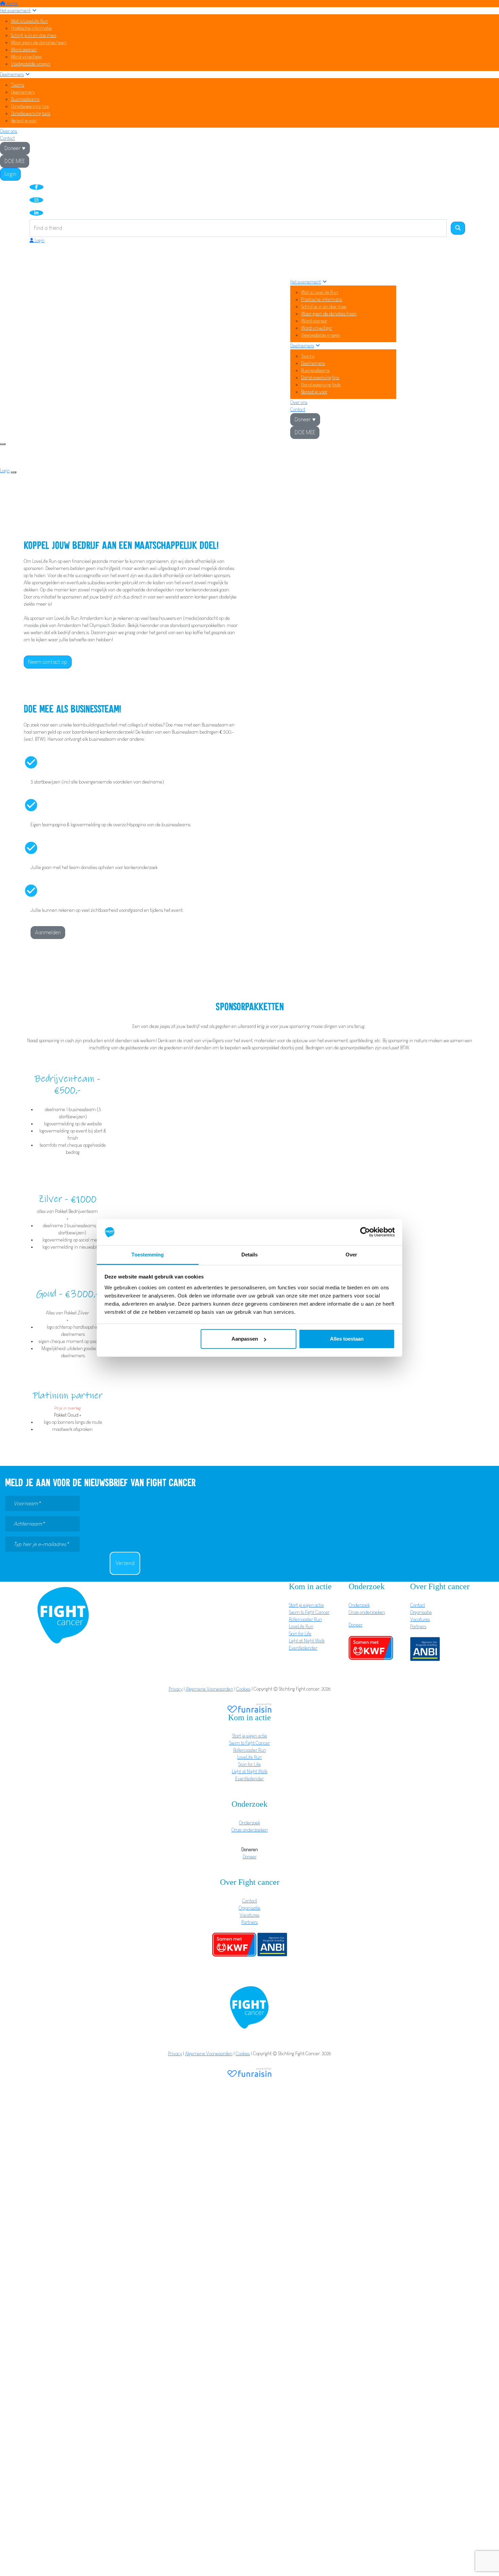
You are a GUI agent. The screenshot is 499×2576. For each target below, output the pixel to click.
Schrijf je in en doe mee (34, 35)
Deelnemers (12, 74)
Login (10, 174)
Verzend (125, 1563)
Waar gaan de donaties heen (39, 42)
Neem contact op (48, 662)
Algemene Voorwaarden (209, 1689)
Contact (7, 138)
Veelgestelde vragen (31, 64)
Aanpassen (245, 1339)
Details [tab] (250, 1255)
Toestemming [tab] (147, 1255)
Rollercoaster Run (305, 1619)
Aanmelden (48, 932)
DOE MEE (15, 161)
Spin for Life (300, 1634)
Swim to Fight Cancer (309, 1612)
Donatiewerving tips (30, 106)
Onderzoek (359, 1605)
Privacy (176, 1689)
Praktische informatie (31, 28)
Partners (418, 1626)
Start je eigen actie (306, 1605)
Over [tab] (351, 1255)
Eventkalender (303, 1648)
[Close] (14, 472)
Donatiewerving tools (31, 113)
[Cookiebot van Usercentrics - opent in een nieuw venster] (365, 1232)
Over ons (8, 131)
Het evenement (15, 11)
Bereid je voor (24, 121)
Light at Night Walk (307, 1641)
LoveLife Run (301, 1626)
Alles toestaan (347, 1339)
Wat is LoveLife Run (29, 21)
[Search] (458, 228)
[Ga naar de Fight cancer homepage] (63, 1615)
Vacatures (420, 1619)
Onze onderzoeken (367, 1612)
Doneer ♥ (15, 148)
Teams (17, 85)
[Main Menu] (3, 444)
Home (12, 3)
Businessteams (25, 99)
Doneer (356, 1625)
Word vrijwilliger (26, 57)
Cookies (243, 1689)
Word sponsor (24, 50)
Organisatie (421, 1612)
